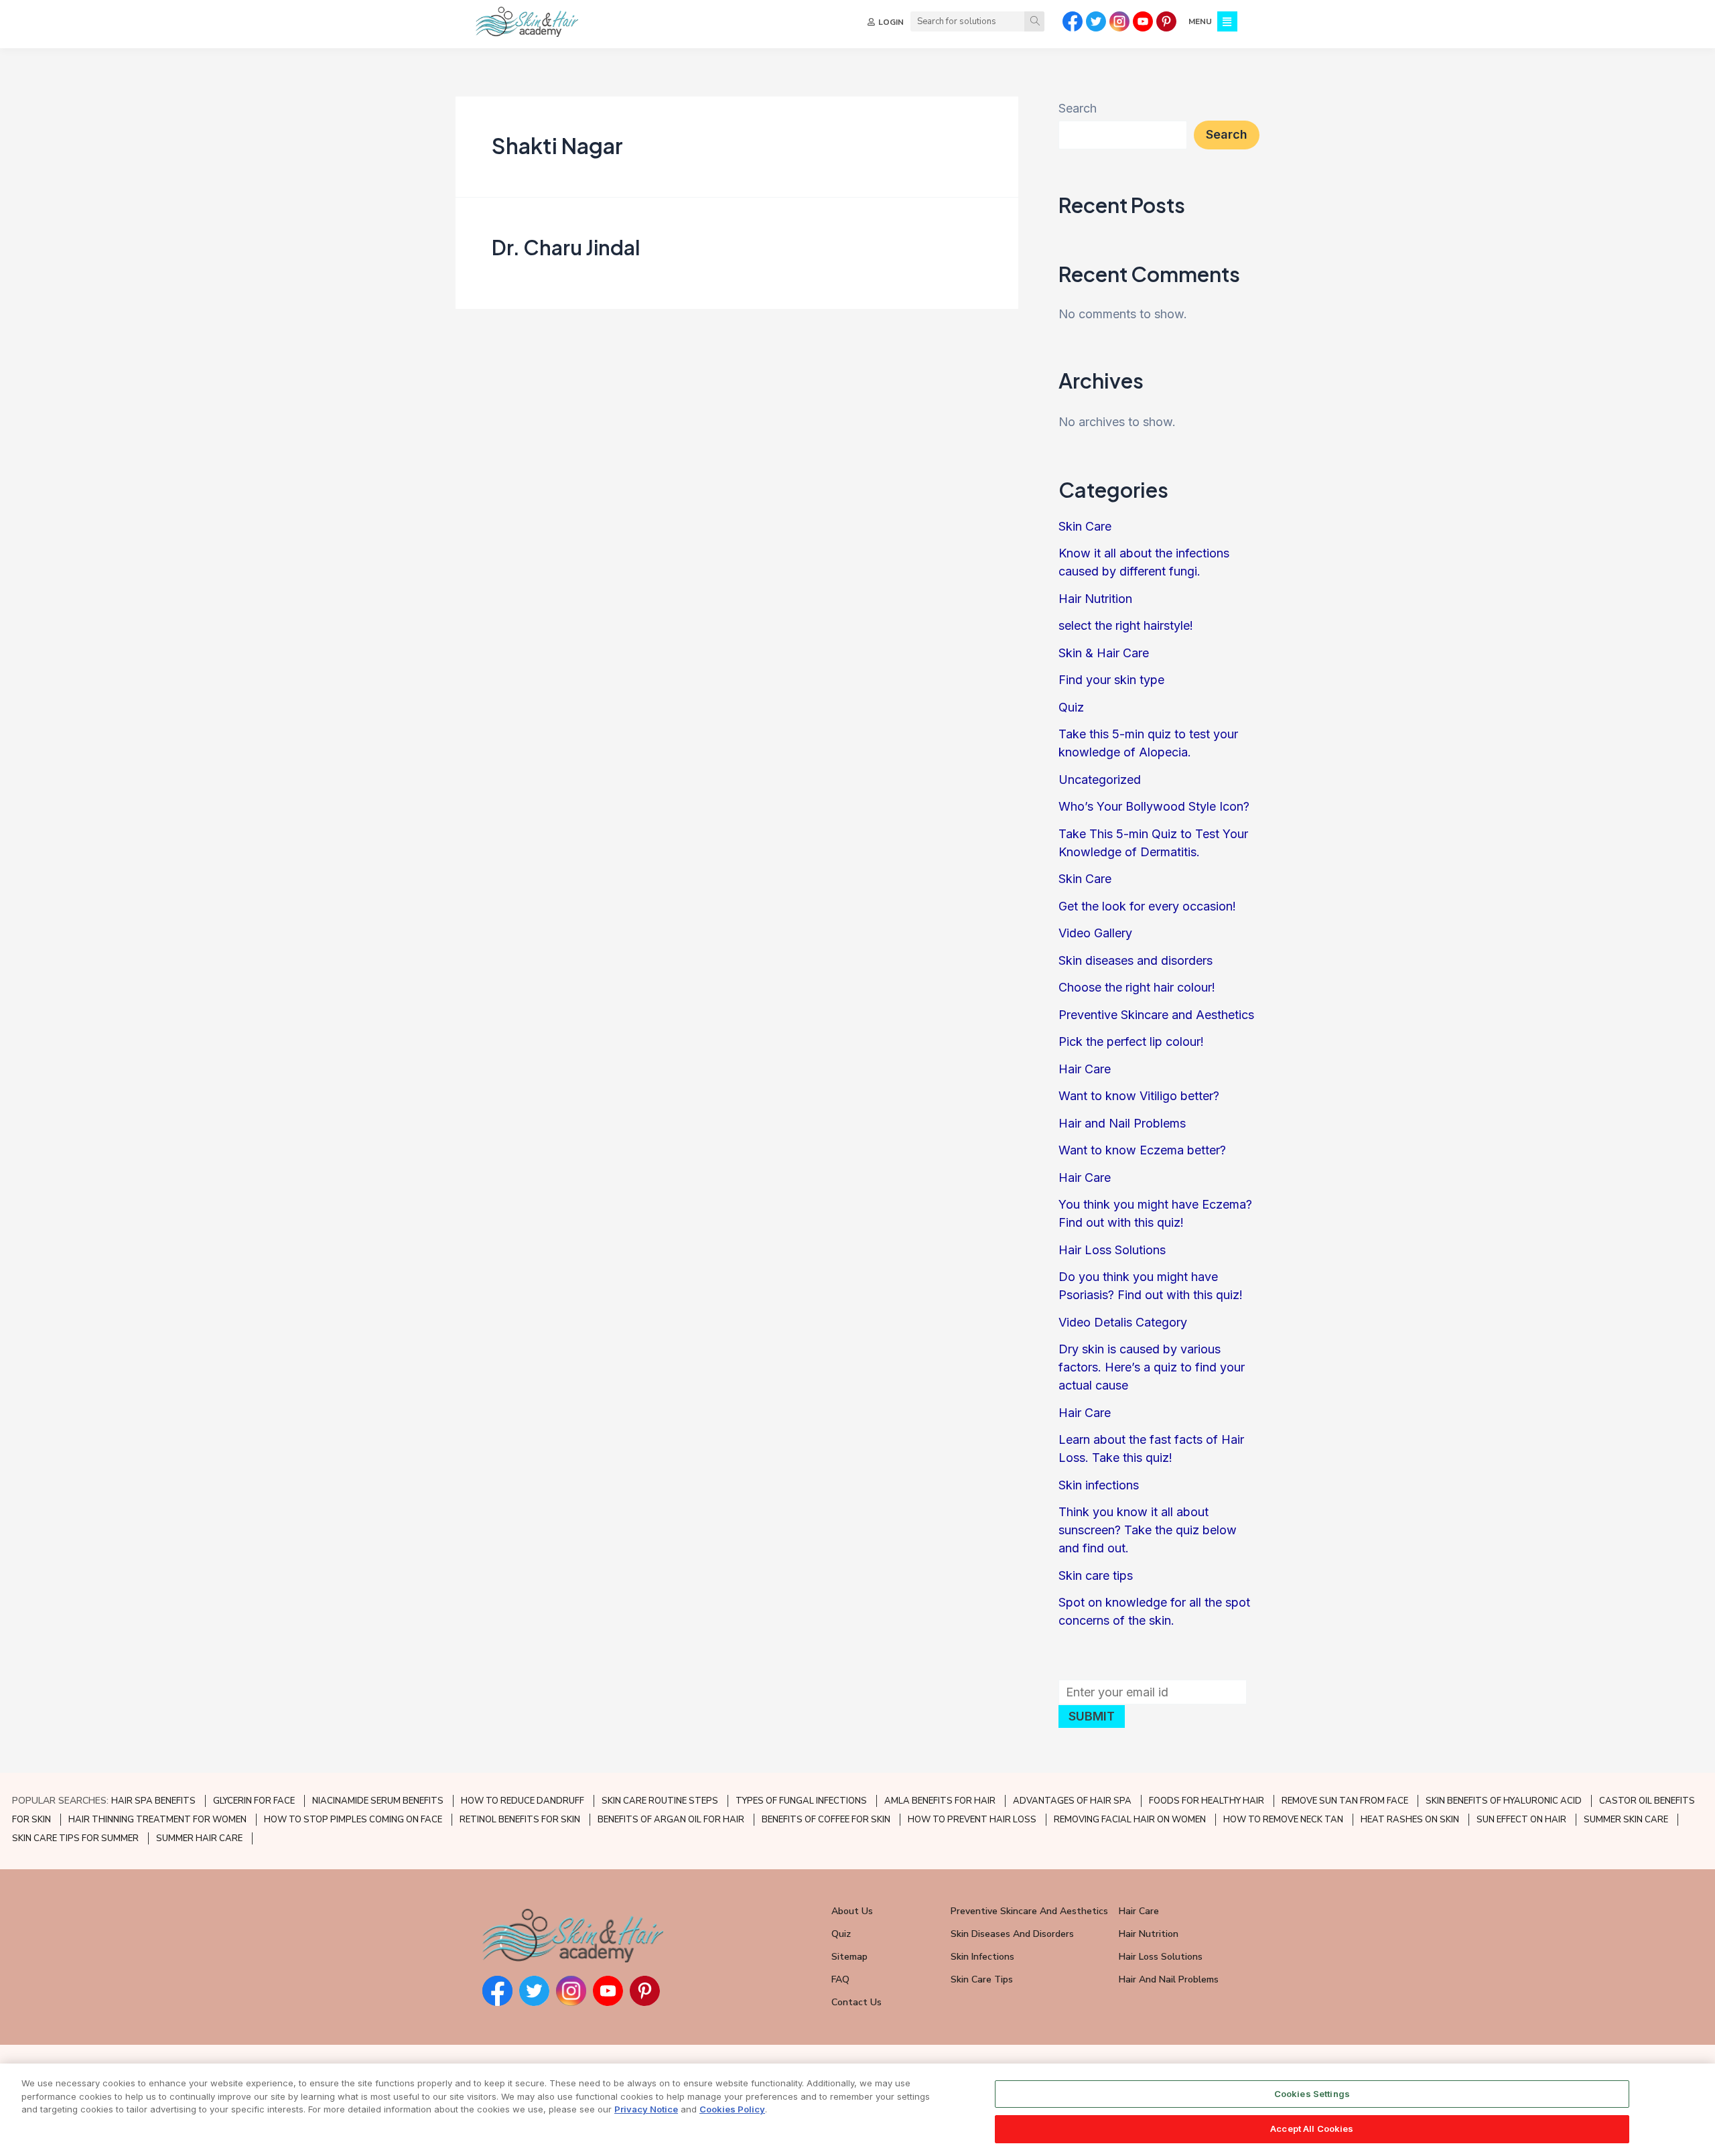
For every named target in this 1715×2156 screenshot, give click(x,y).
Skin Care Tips (982, 1979)
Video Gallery (1095, 933)
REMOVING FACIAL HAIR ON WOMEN (1130, 1820)
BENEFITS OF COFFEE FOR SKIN (826, 1820)
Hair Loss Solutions (1112, 1250)
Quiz (1071, 707)
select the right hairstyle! (1126, 625)
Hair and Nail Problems (1122, 1123)
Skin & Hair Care (1104, 653)
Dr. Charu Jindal (566, 247)
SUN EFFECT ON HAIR (1521, 1820)
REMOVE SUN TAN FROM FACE (1345, 1801)
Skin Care (1085, 526)
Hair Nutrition (1095, 599)
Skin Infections (982, 1957)
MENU (1200, 21)
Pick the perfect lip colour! (1131, 1041)
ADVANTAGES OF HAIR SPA (1072, 1801)
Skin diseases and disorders (1136, 960)
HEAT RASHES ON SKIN (1410, 1820)
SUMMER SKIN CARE (1626, 1820)
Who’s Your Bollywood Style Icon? (1154, 806)
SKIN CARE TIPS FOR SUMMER (75, 1838)
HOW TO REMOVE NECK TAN (1283, 1820)
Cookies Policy (732, 2109)
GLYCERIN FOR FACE (254, 1801)
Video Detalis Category (1123, 1322)
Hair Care (1085, 1069)
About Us (852, 1911)
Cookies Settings (1312, 2094)
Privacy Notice (646, 2109)
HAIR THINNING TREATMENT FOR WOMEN (157, 1820)
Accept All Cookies (1312, 2128)
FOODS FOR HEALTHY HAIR (1207, 1801)
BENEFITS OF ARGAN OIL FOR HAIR (671, 1820)
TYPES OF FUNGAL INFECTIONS (801, 1801)
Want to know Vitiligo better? (1139, 1096)
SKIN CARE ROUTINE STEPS (660, 1801)
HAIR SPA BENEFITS (153, 1801)
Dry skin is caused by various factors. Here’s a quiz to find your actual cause (1152, 1367)
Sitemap (849, 1957)
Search (1078, 108)
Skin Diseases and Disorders (1012, 1934)
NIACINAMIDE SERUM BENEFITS (378, 1801)
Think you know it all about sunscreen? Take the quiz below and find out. (1148, 1530)
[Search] (1034, 21)
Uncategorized (1100, 780)
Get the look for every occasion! (1147, 906)
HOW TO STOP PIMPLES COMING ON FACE (353, 1820)
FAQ (840, 1979)
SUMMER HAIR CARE (199, 1838)
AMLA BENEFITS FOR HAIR (940, 1801)
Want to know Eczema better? (1142, 1150)
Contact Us (856, 2002)
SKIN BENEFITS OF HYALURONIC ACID (1504, 1801)
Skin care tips (1096, 1575)
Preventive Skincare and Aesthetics (1156, 1015)
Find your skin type (1111, 680)
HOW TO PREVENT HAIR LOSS (972, 1820)
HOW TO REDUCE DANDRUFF (523, 1801)
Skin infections (1099, 1485)
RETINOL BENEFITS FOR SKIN (520, 1820)
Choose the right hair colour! (1137, 987)
